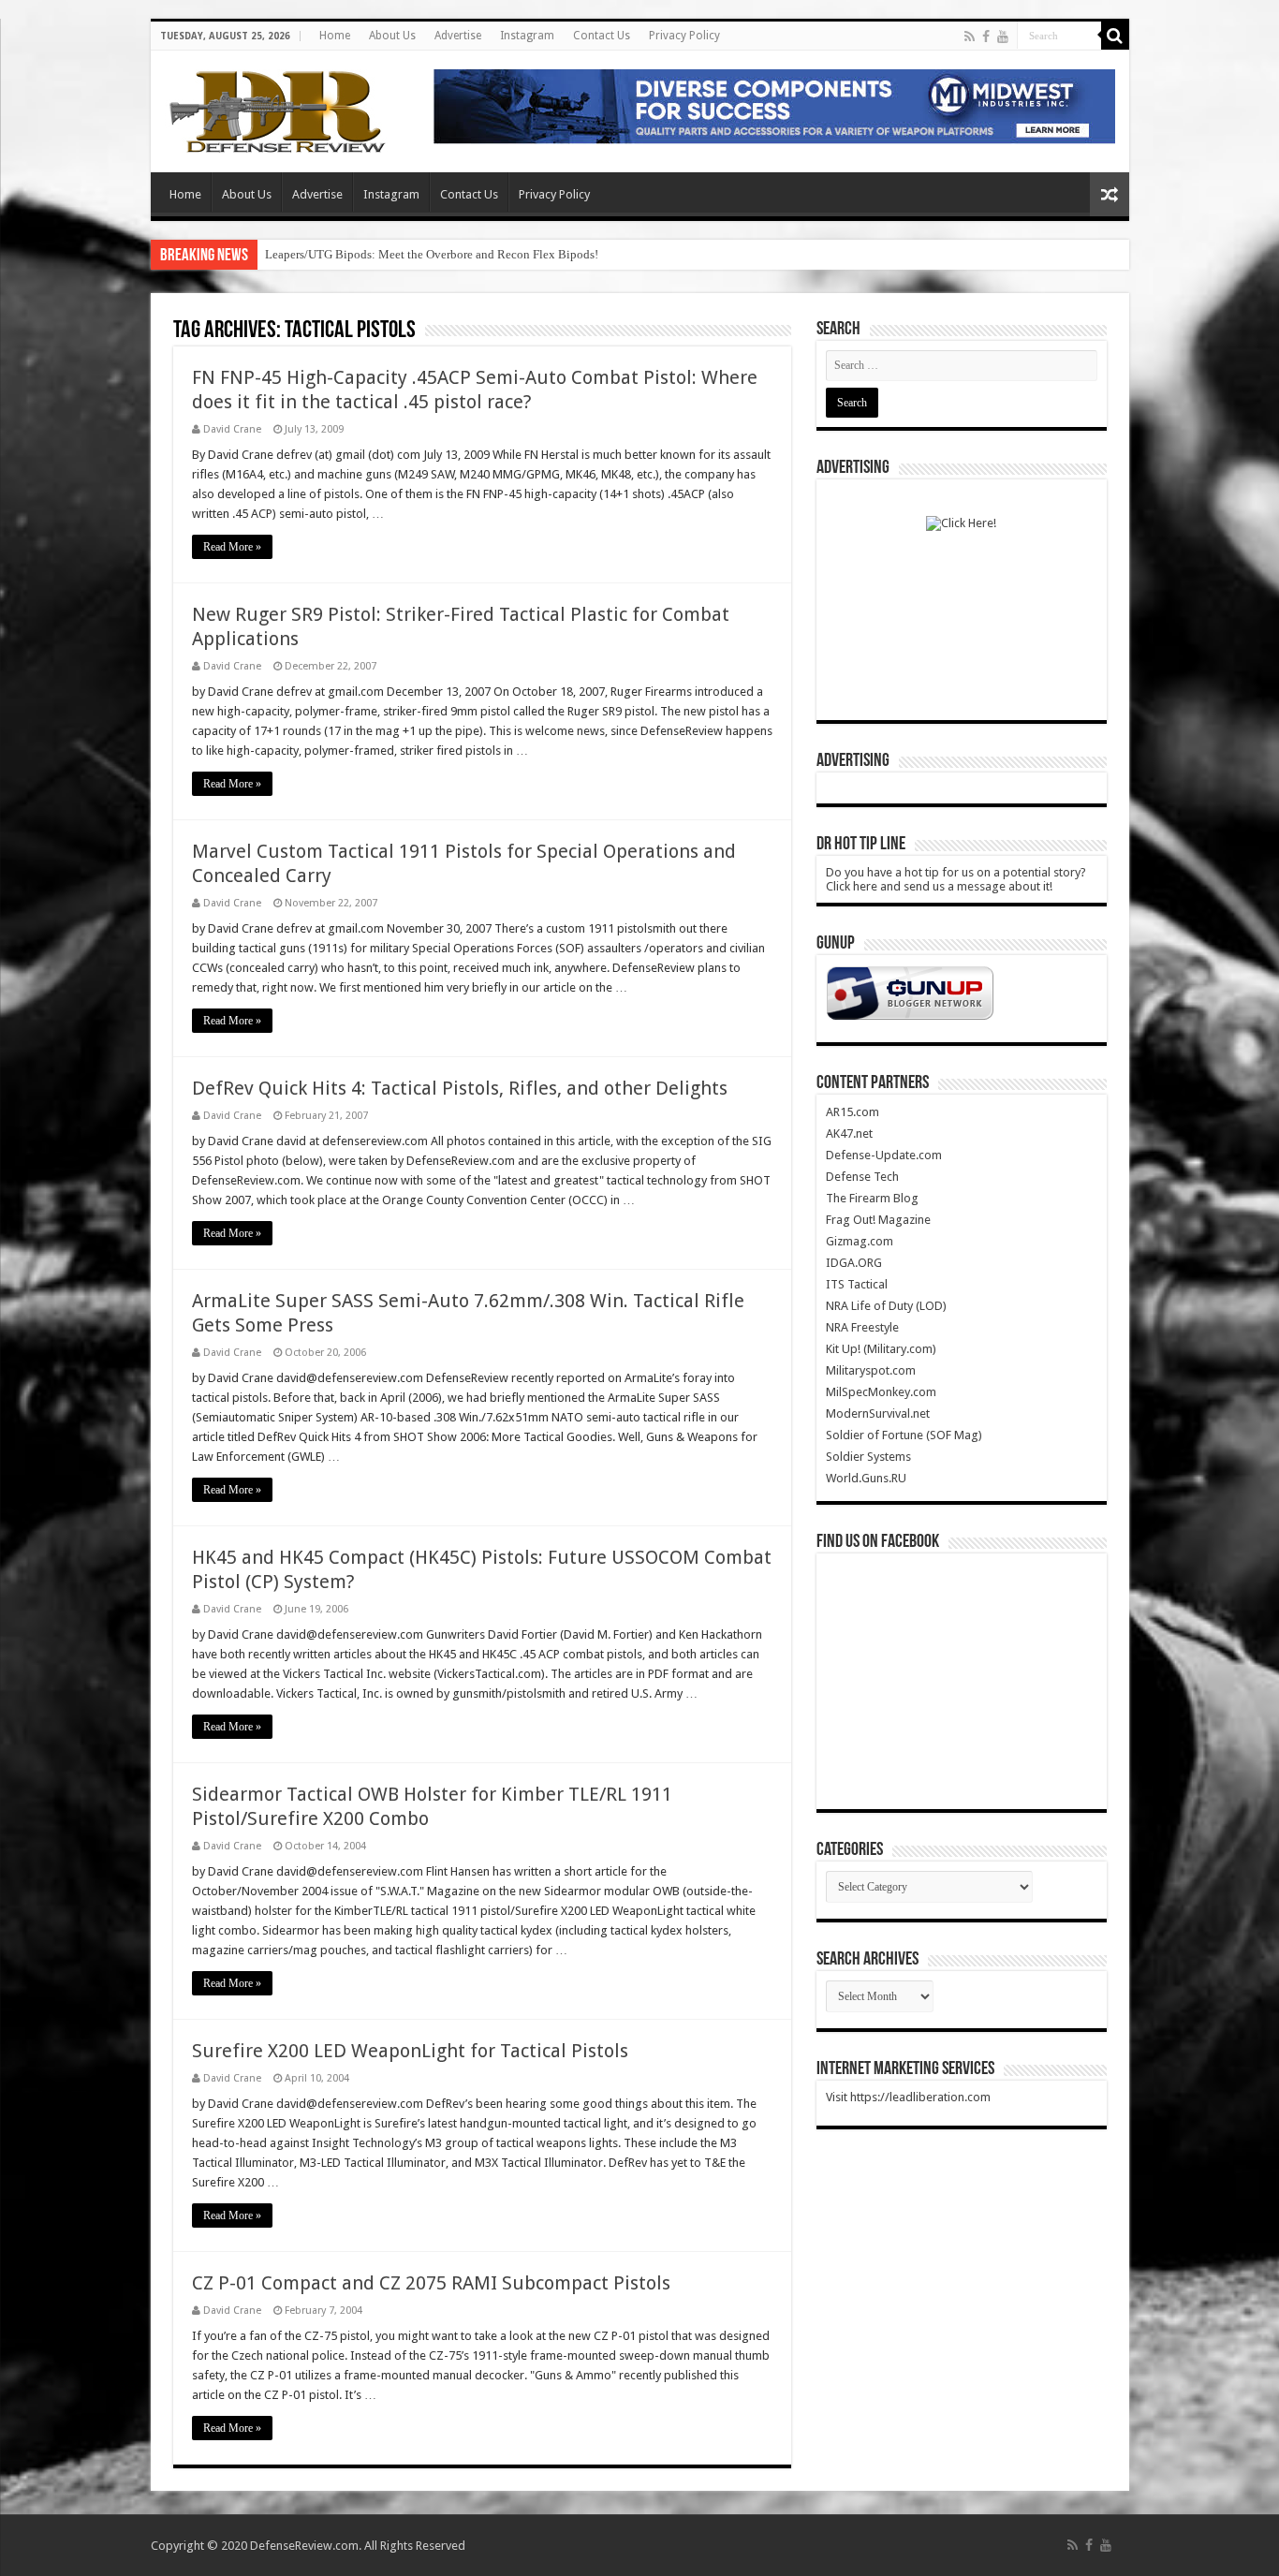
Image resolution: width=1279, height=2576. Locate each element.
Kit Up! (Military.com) (881, 1349)
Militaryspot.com (871, 1370)
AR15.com (853, 1112)
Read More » (232, 547)
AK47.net (849, 1133)
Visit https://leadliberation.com (908, 2097)
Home (335, 36)
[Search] (1115, 36)
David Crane (232, 429)
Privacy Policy (684, 36)
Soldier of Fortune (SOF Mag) (904, 1435)
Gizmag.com (860, 1241)
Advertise (458, 36)
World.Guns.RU (866, 1478)
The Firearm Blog (872, 1198)
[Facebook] (986, 37)
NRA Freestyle (862, 1327)
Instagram (527, 36)
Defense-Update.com (884, 1155)
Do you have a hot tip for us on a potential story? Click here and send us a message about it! (956, 879)
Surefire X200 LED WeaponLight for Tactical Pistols (410, 2051)
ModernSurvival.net (878, 1413)
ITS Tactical (857, 1284)
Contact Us (602, 36)
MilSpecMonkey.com (881, 1392)
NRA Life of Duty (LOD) (886, 1306)
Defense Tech (862, 1177)
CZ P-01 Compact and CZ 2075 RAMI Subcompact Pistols (431, 2283)
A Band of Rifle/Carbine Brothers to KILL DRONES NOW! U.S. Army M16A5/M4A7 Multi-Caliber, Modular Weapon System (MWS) (602, 254)
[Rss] (970, 37)
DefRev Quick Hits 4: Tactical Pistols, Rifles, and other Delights (460, 1088)
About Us (392, 36)
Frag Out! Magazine (878, 1220)
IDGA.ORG (854, 1263)
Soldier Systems (868, 1457)
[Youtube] (1003, 37)
